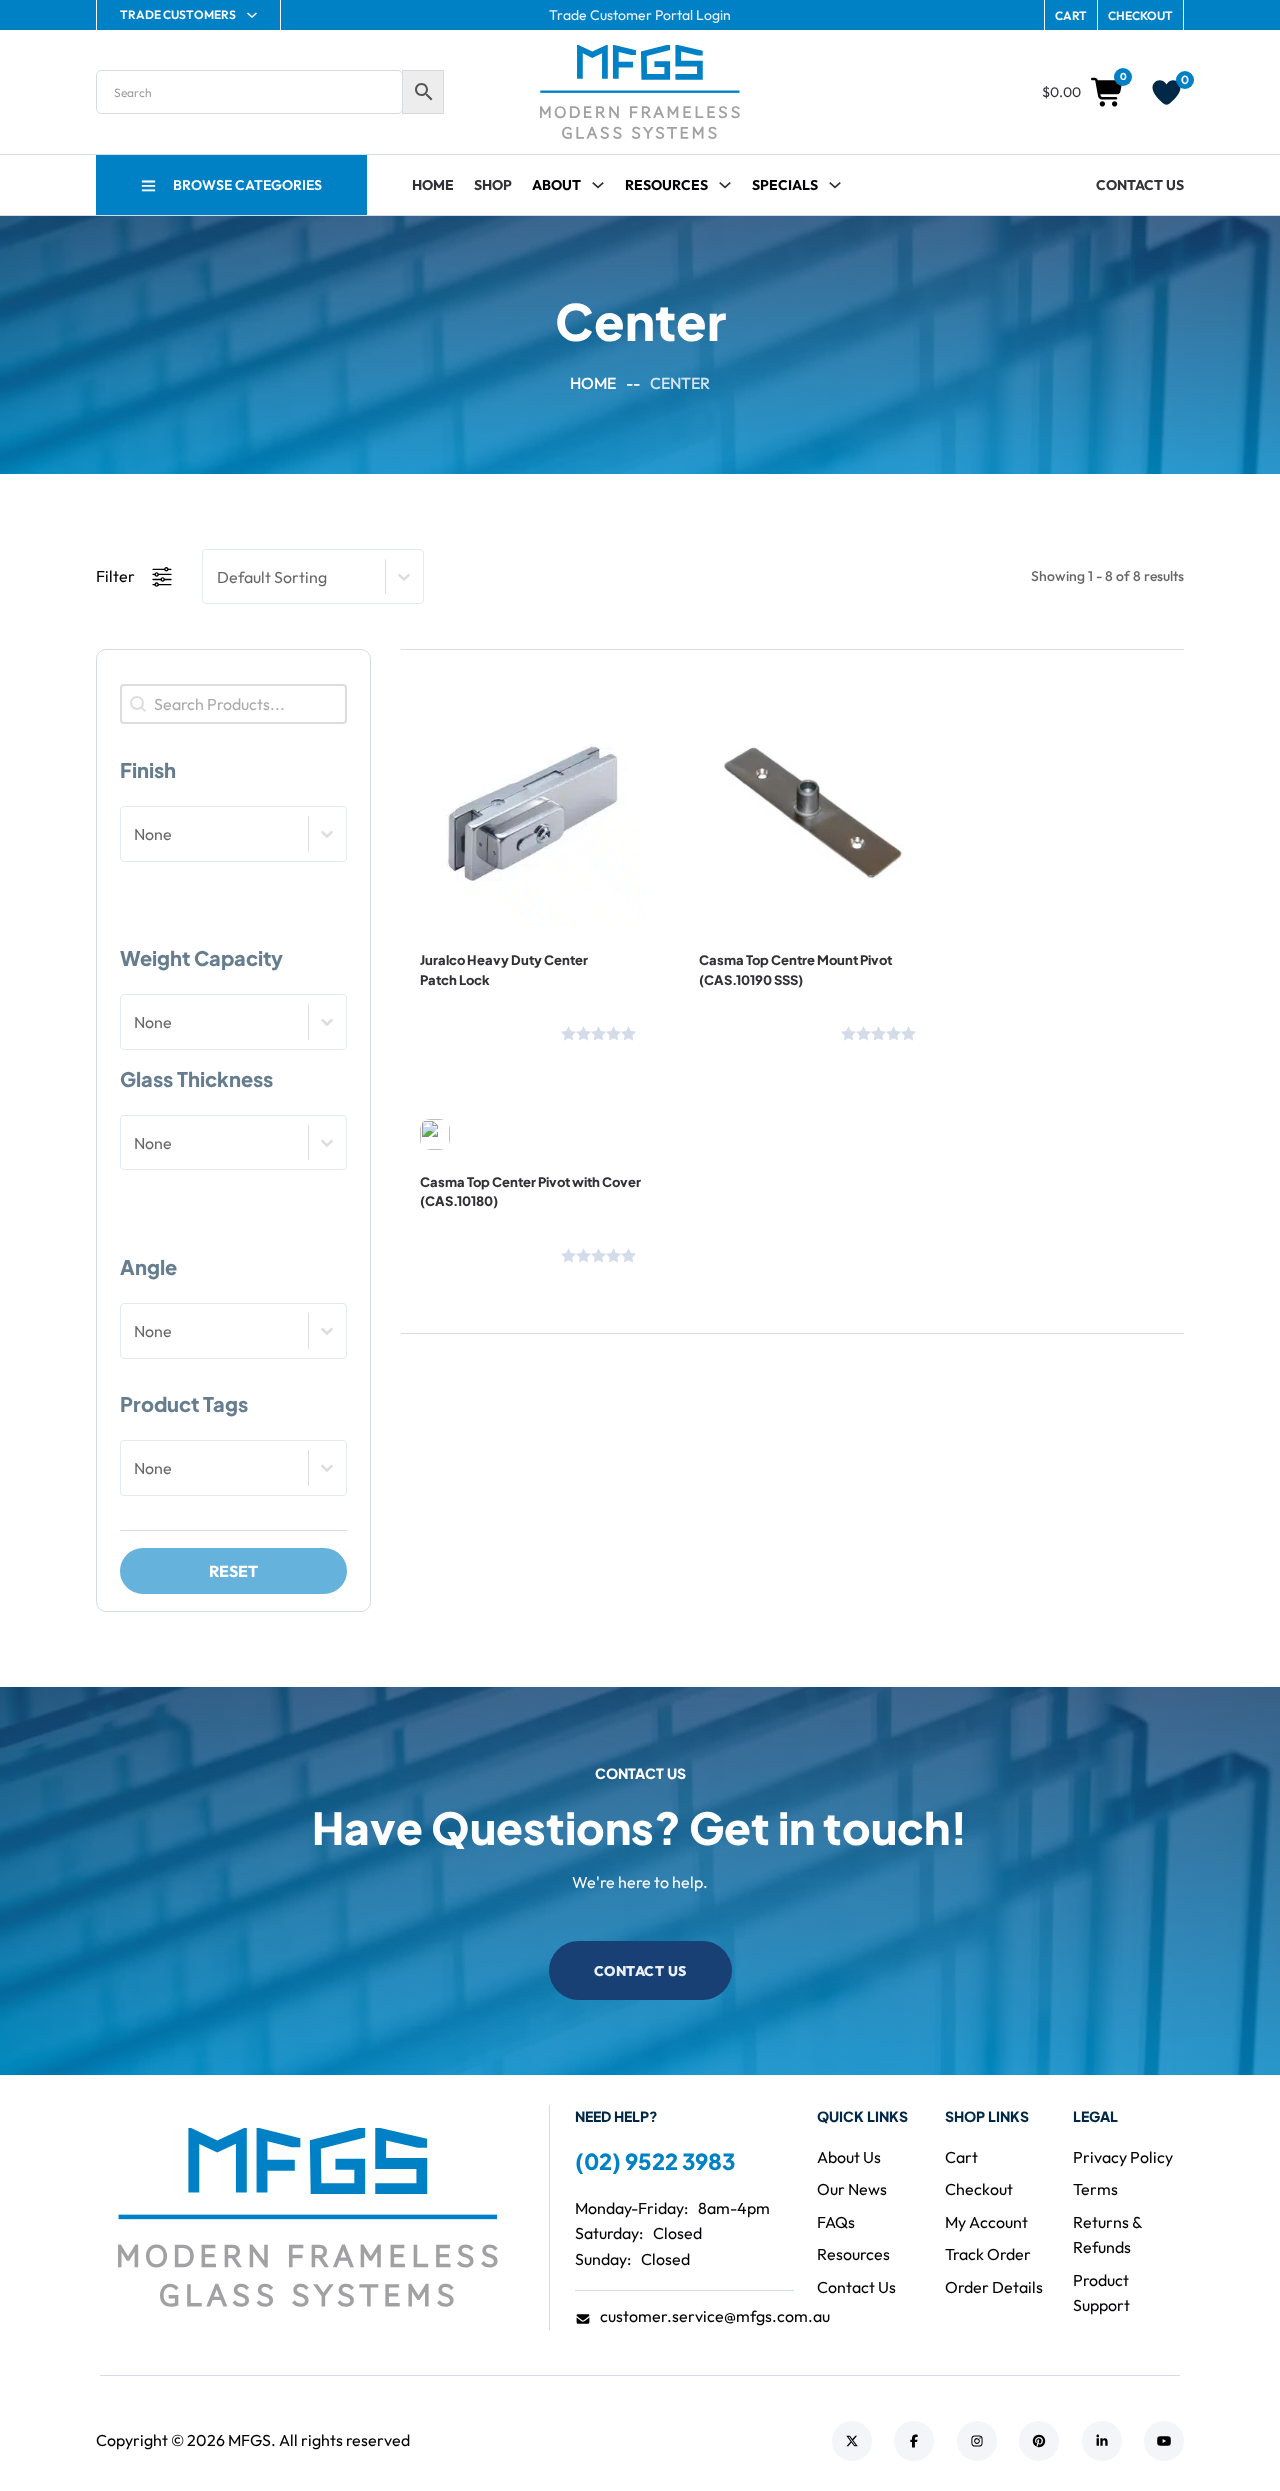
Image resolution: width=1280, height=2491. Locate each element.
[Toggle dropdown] (725, 185)
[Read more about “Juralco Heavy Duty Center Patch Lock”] (476, 867)
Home (433, 185)
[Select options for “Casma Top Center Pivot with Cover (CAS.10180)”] (476, 1088)
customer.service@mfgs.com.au (715, 2316)
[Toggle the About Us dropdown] (598, 185)
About (556, 185)
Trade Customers (178, 14)
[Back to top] (1210, 2431)
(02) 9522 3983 (655, 2161)
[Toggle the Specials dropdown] (835, 185)
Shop (493, 185)
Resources (666, 185)
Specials (785, 185)
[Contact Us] (485, 1030)
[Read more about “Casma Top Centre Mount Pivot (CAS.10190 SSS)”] (756, 867)
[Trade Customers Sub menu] (252, 15)
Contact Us (1140, 185)
